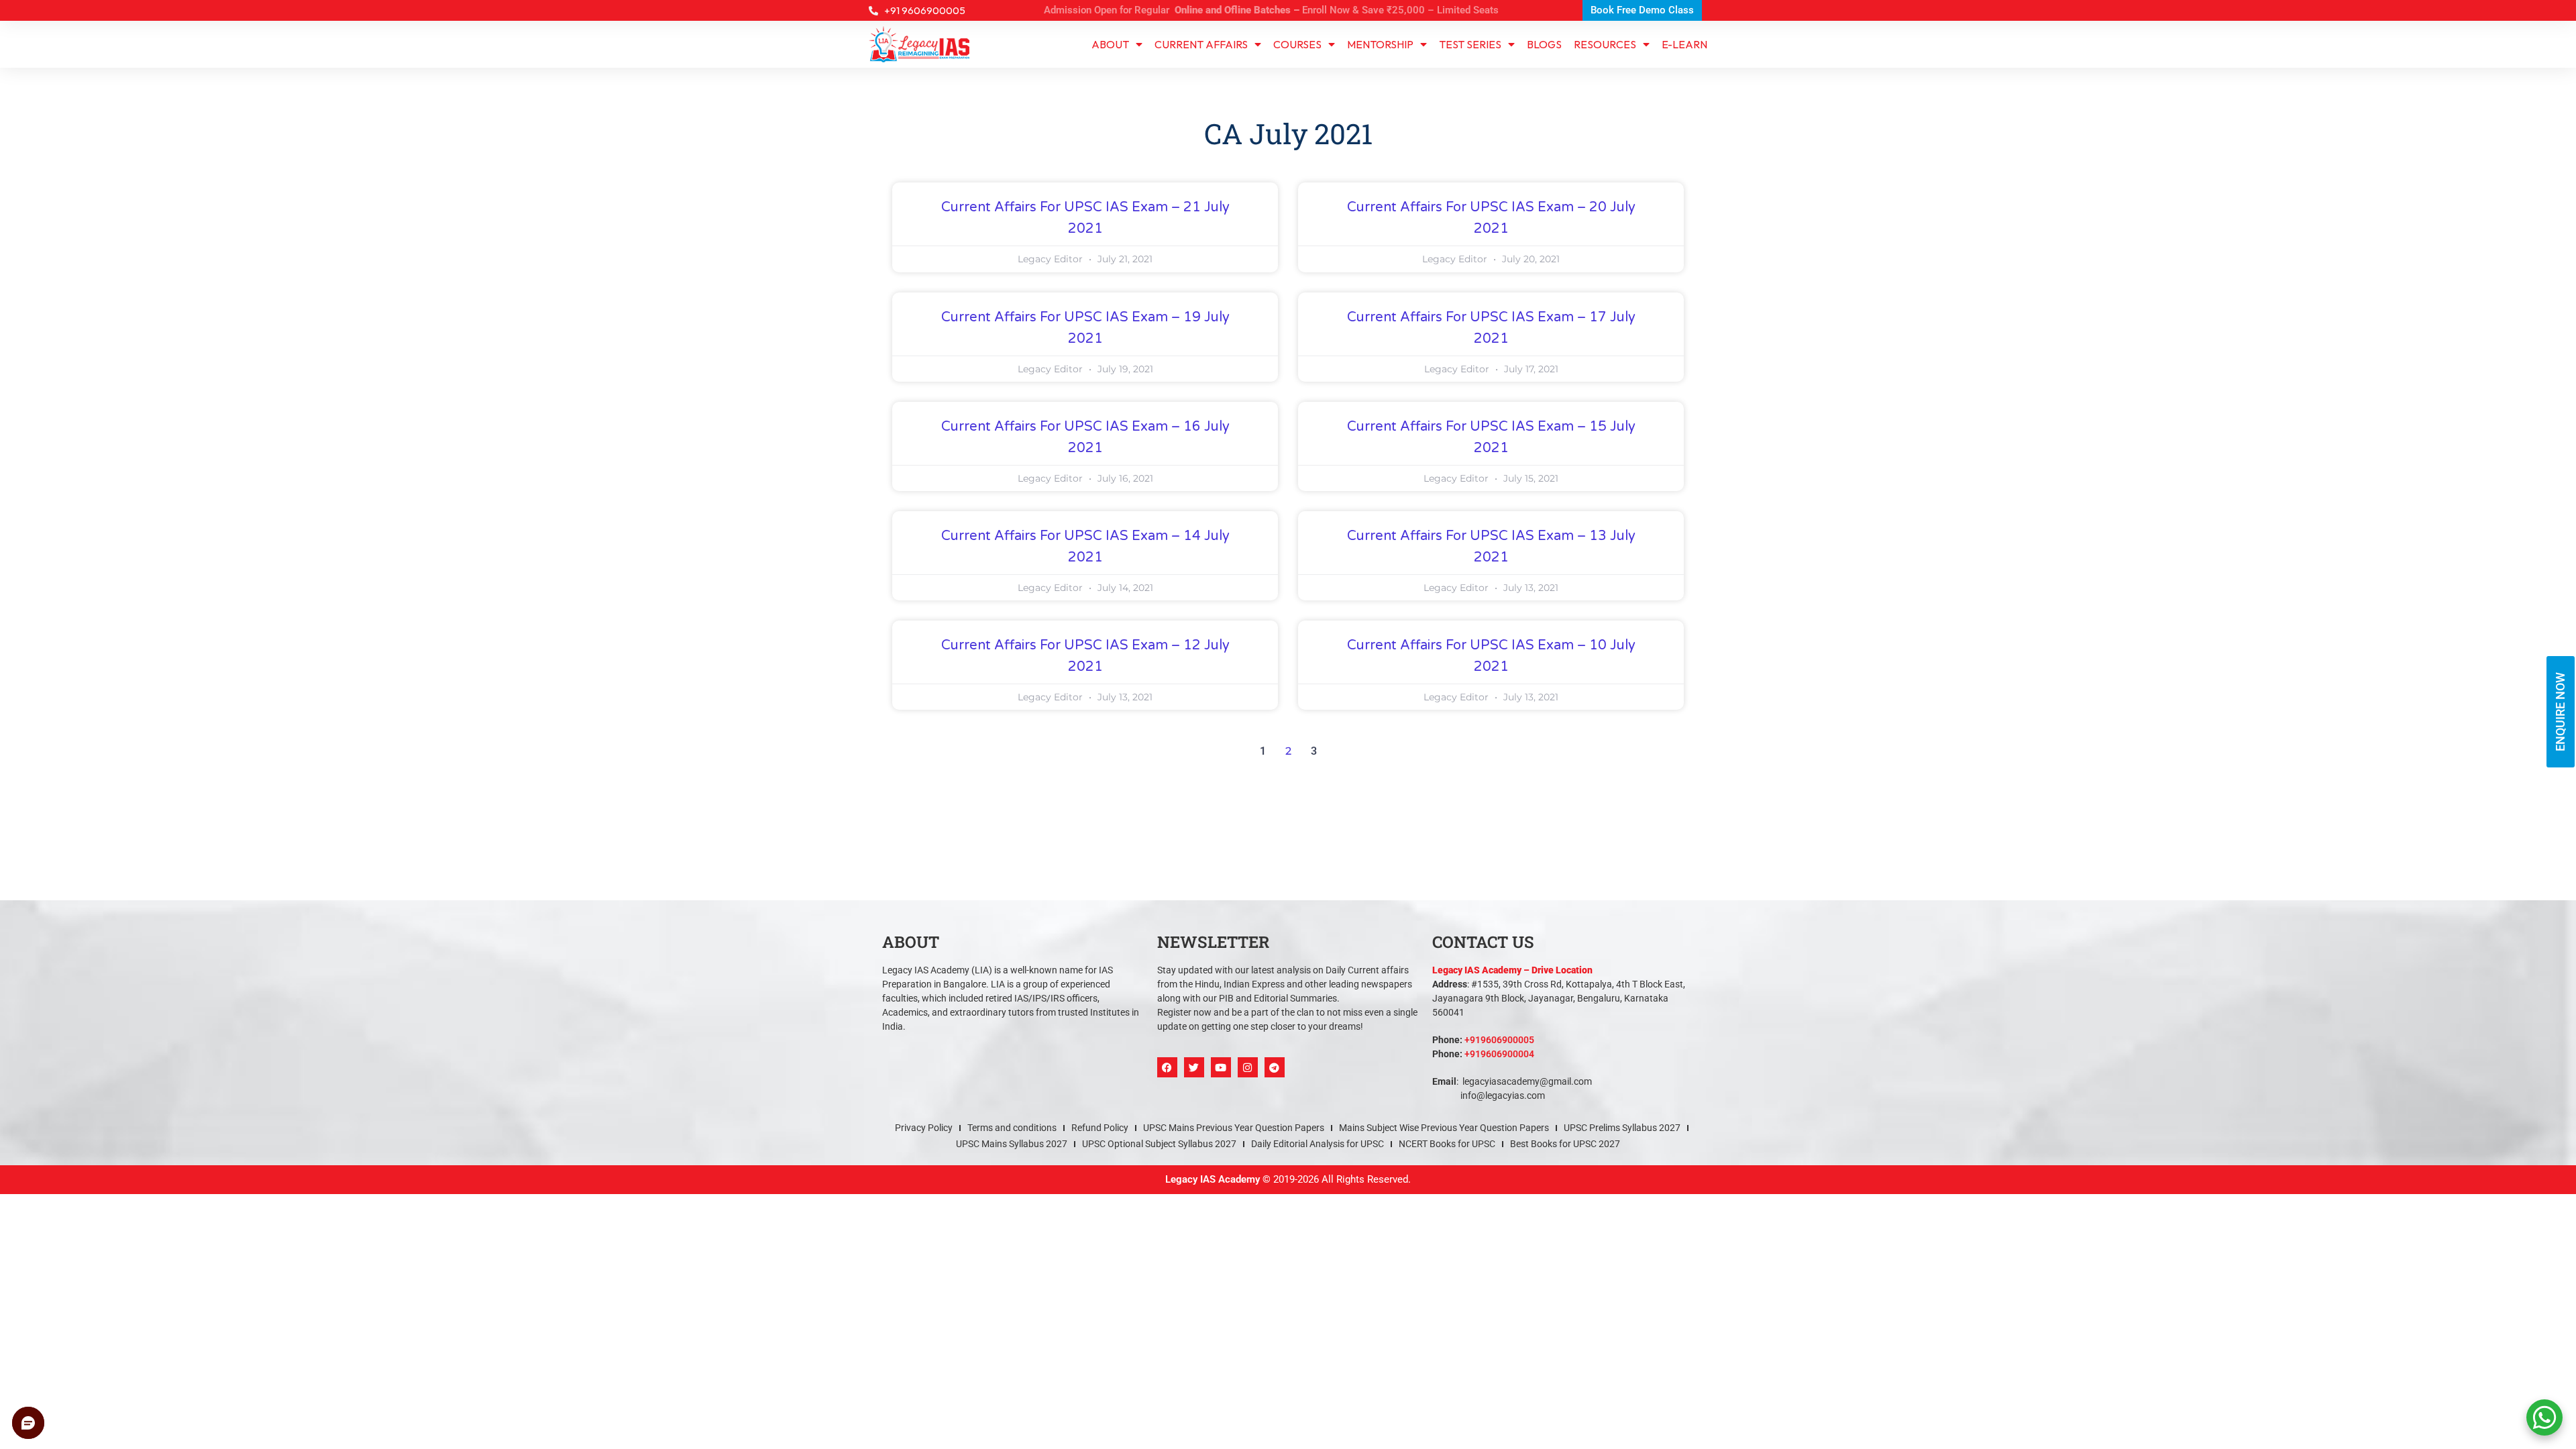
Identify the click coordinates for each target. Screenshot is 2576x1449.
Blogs (1544, 44)
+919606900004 (1499, 1054)
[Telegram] (1275, 1067)
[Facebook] (1167, 1067)
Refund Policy (1100, 1128)
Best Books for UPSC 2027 (1565, 1144)
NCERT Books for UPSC (1447, 1144)
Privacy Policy (924, 1128)
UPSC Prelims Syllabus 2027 (1622, 1128)
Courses (1297, 44)
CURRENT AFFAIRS (1201, 44)
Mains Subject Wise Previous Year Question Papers (1444, 1128)
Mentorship (1380, 44)
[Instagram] (1248, 1067)
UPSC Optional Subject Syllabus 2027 (1159, 1144)
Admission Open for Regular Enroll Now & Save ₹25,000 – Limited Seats (1271, 10)
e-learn (1684, 44)
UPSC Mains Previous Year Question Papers (1234, 1128)
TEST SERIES (1470, 44)
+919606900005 (1499, 1040)
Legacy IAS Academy (1213, 1179)
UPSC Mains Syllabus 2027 (1012, 1144)
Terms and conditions (1012, 1128)
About (1110, 44)
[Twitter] (1194, 1067)
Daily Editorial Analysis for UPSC (1318, 1144)
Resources (1605, 44)
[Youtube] (1221, 1067)
